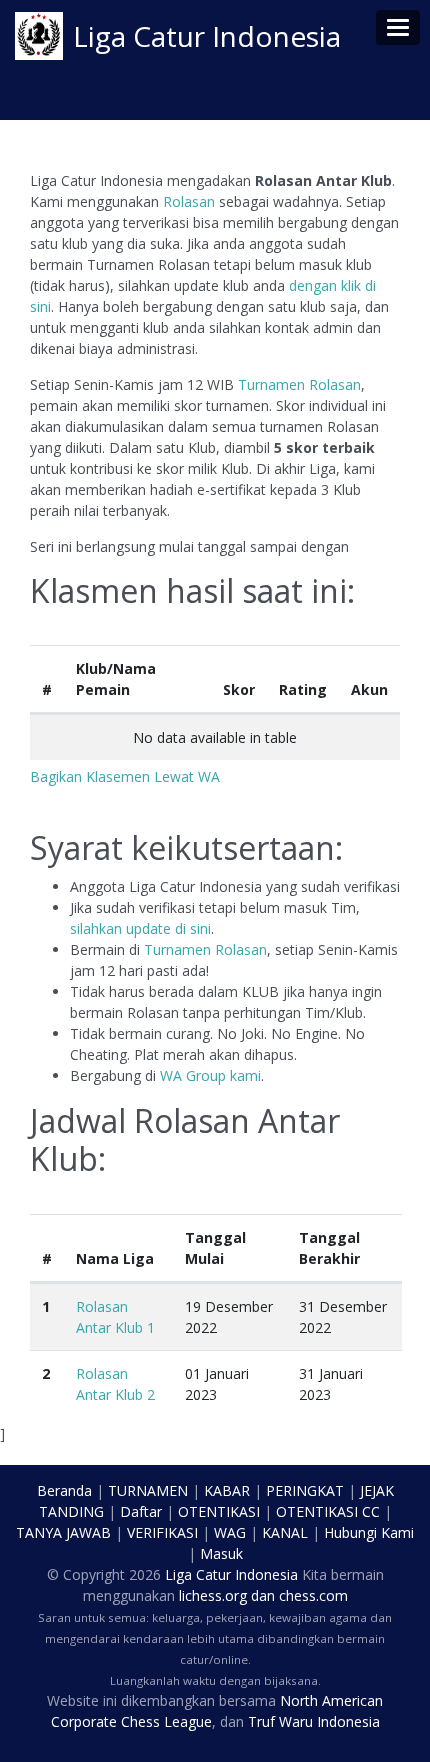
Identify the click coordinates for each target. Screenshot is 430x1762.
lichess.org (213, 1595)
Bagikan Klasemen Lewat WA (125, 776)
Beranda (64, 1490)
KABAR (227, 1490)
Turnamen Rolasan (299, 384)
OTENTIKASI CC (328, 1511)
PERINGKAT (305, 1490)
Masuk (221, 1553)
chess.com (313, 1595)
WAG (230, 1532)
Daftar (141, 1511)
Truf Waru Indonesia (314, 1721)
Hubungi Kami (369, 1532)
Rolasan (189, 201)
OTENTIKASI (219, 1511)
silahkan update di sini (140, 928)
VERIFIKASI (162, 1532)
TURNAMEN (148, 1490)
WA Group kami (210, 1075)
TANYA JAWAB (63, 1532)
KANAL (285, 1532)
